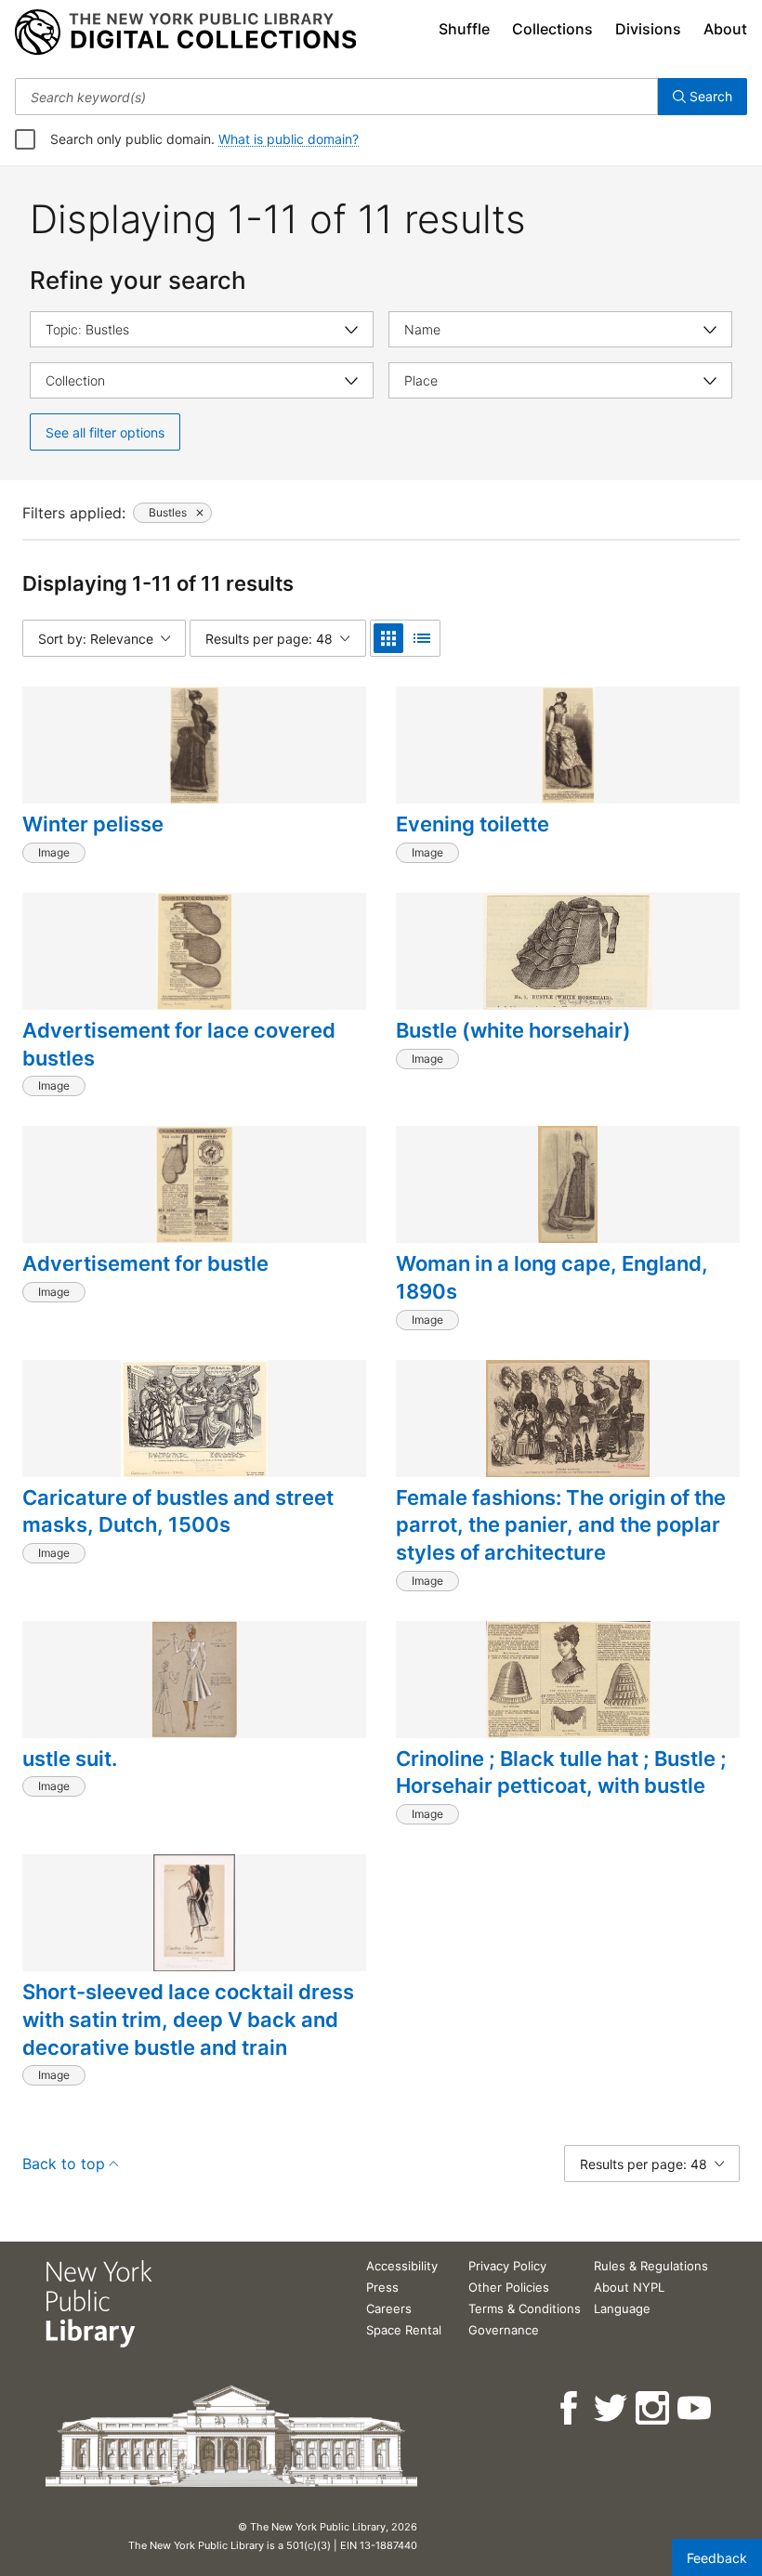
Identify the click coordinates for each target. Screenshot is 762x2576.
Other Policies (509, 2287)
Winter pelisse (93, 824)
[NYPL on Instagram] (654, 2408)
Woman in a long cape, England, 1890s (552, 1277)
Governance (504, 2330)
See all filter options (105, 432)
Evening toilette (473, 824)
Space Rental (404, 2330)
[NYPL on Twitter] (612, 2408)
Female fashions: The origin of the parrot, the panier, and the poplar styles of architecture (561, 1525)
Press (382, 2287)
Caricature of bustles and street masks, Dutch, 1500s (178, 1511)
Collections (552, 29)
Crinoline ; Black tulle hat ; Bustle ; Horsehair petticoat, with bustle (561, 1772)
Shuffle (464, 29)
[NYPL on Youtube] (696, 2408)
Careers (389, 2308)
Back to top (64, 2164)
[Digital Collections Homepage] (185, 33)
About (725, 29)
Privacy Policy (507, 2266)
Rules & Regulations (651, 2266)
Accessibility (402, 2266)
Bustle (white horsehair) (513, 1030)
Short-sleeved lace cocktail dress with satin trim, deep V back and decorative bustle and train (188, 2019)
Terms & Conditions (525, 2308)
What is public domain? (289, 139)
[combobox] (336, 97)
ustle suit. (70, 1759)
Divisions (648, 29)
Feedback (717, 2558)
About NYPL (629, 2287)
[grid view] (388, 638)
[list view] (422, 638)
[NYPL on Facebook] (570, 2408)
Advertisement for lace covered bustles (179, 1044)
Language (622, 2308)
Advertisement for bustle (145, 1263)
